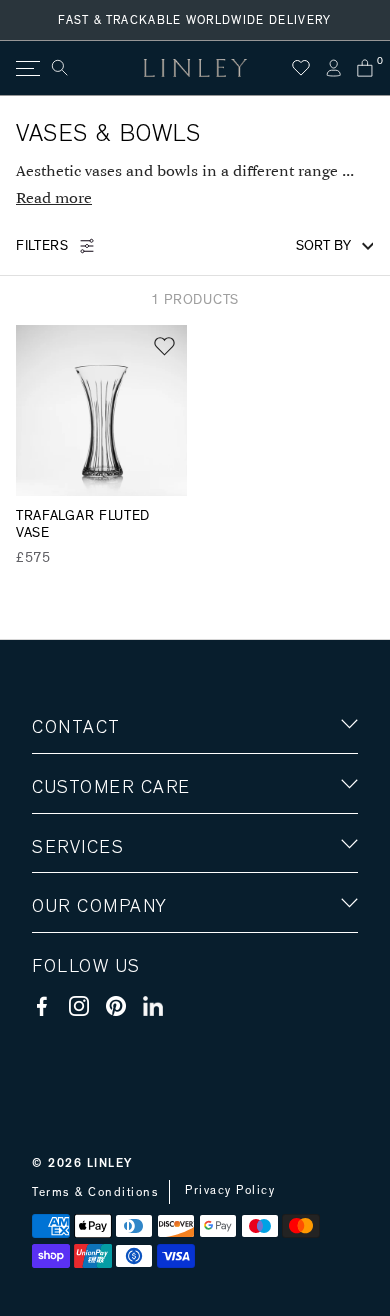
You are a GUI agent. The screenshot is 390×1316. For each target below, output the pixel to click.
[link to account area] (333, 68)
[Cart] (365, 68)
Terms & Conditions (95, 1192)
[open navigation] (26, 68)
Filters (42, 246)
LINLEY (110, 1163)
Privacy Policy (230, 1190)
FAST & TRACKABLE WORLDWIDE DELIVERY (195, 20)
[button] (164, 346)
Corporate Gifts (91, 1023)
